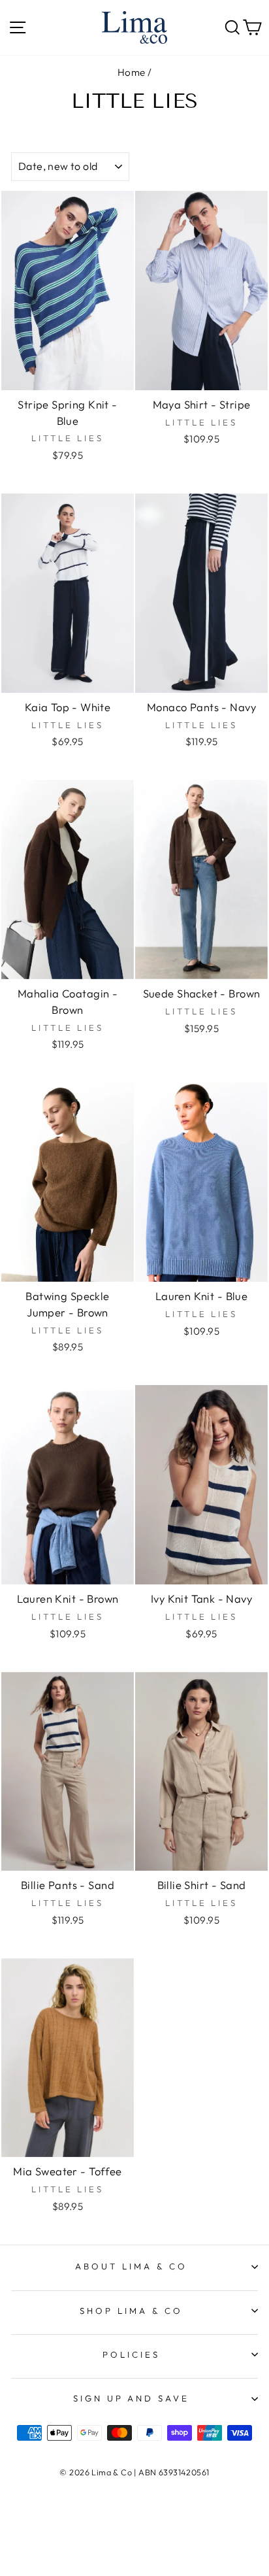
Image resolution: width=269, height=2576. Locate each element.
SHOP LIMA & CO (131, 2311)
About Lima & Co (131, 2266)
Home (132, 72)
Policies (131, 2354)
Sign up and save (132, 2398)
